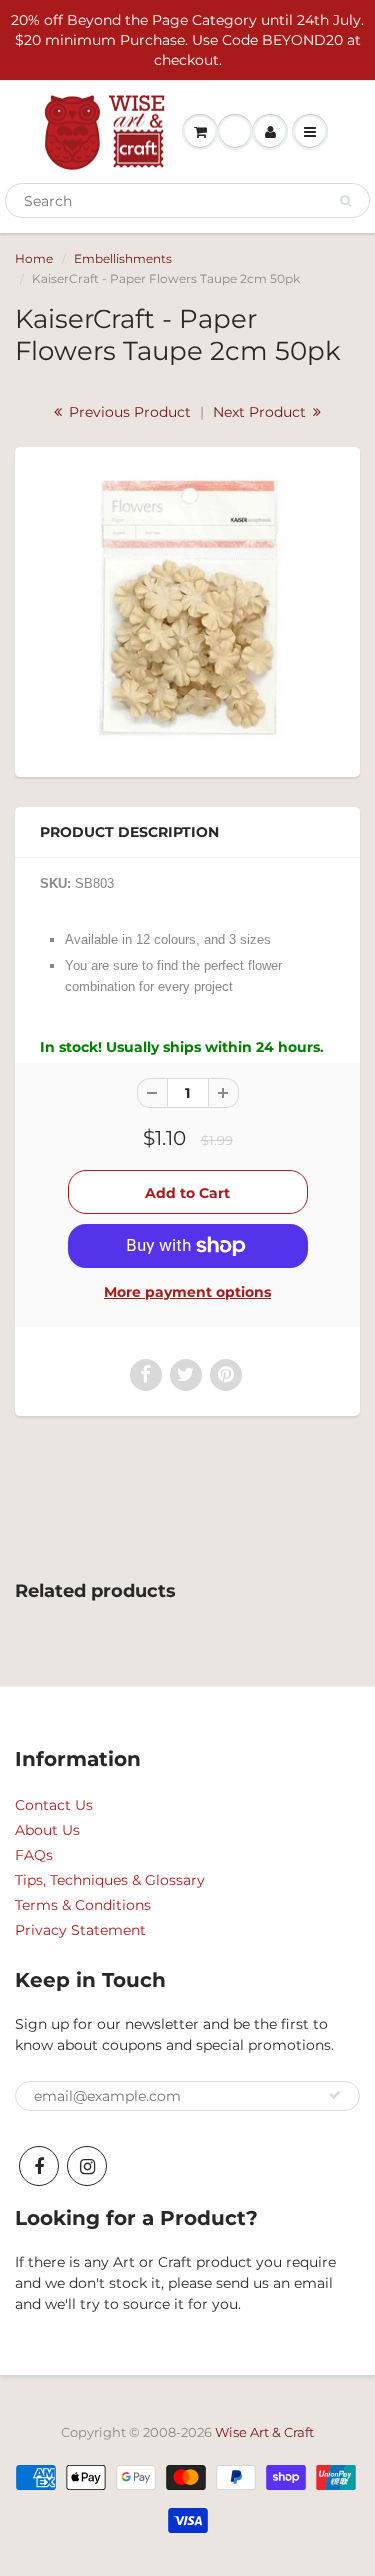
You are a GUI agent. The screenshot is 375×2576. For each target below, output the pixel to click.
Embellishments (123, 258)
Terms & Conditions (83, 1905)
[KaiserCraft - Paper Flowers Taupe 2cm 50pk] (187, 609)
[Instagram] (87, 2166)
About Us (47, 1830)
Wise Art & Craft (264, 2432)
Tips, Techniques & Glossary (110, 1880)
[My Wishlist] (235, 132)
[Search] (345, 201)
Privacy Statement (80, 1930)
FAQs (34, 1855)
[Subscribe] (335, 2095)
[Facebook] (39, 2166)
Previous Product (128, 412)
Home (34, 258)
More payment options (187, 1292)
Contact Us (54, 1805)
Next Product (261, 412)
